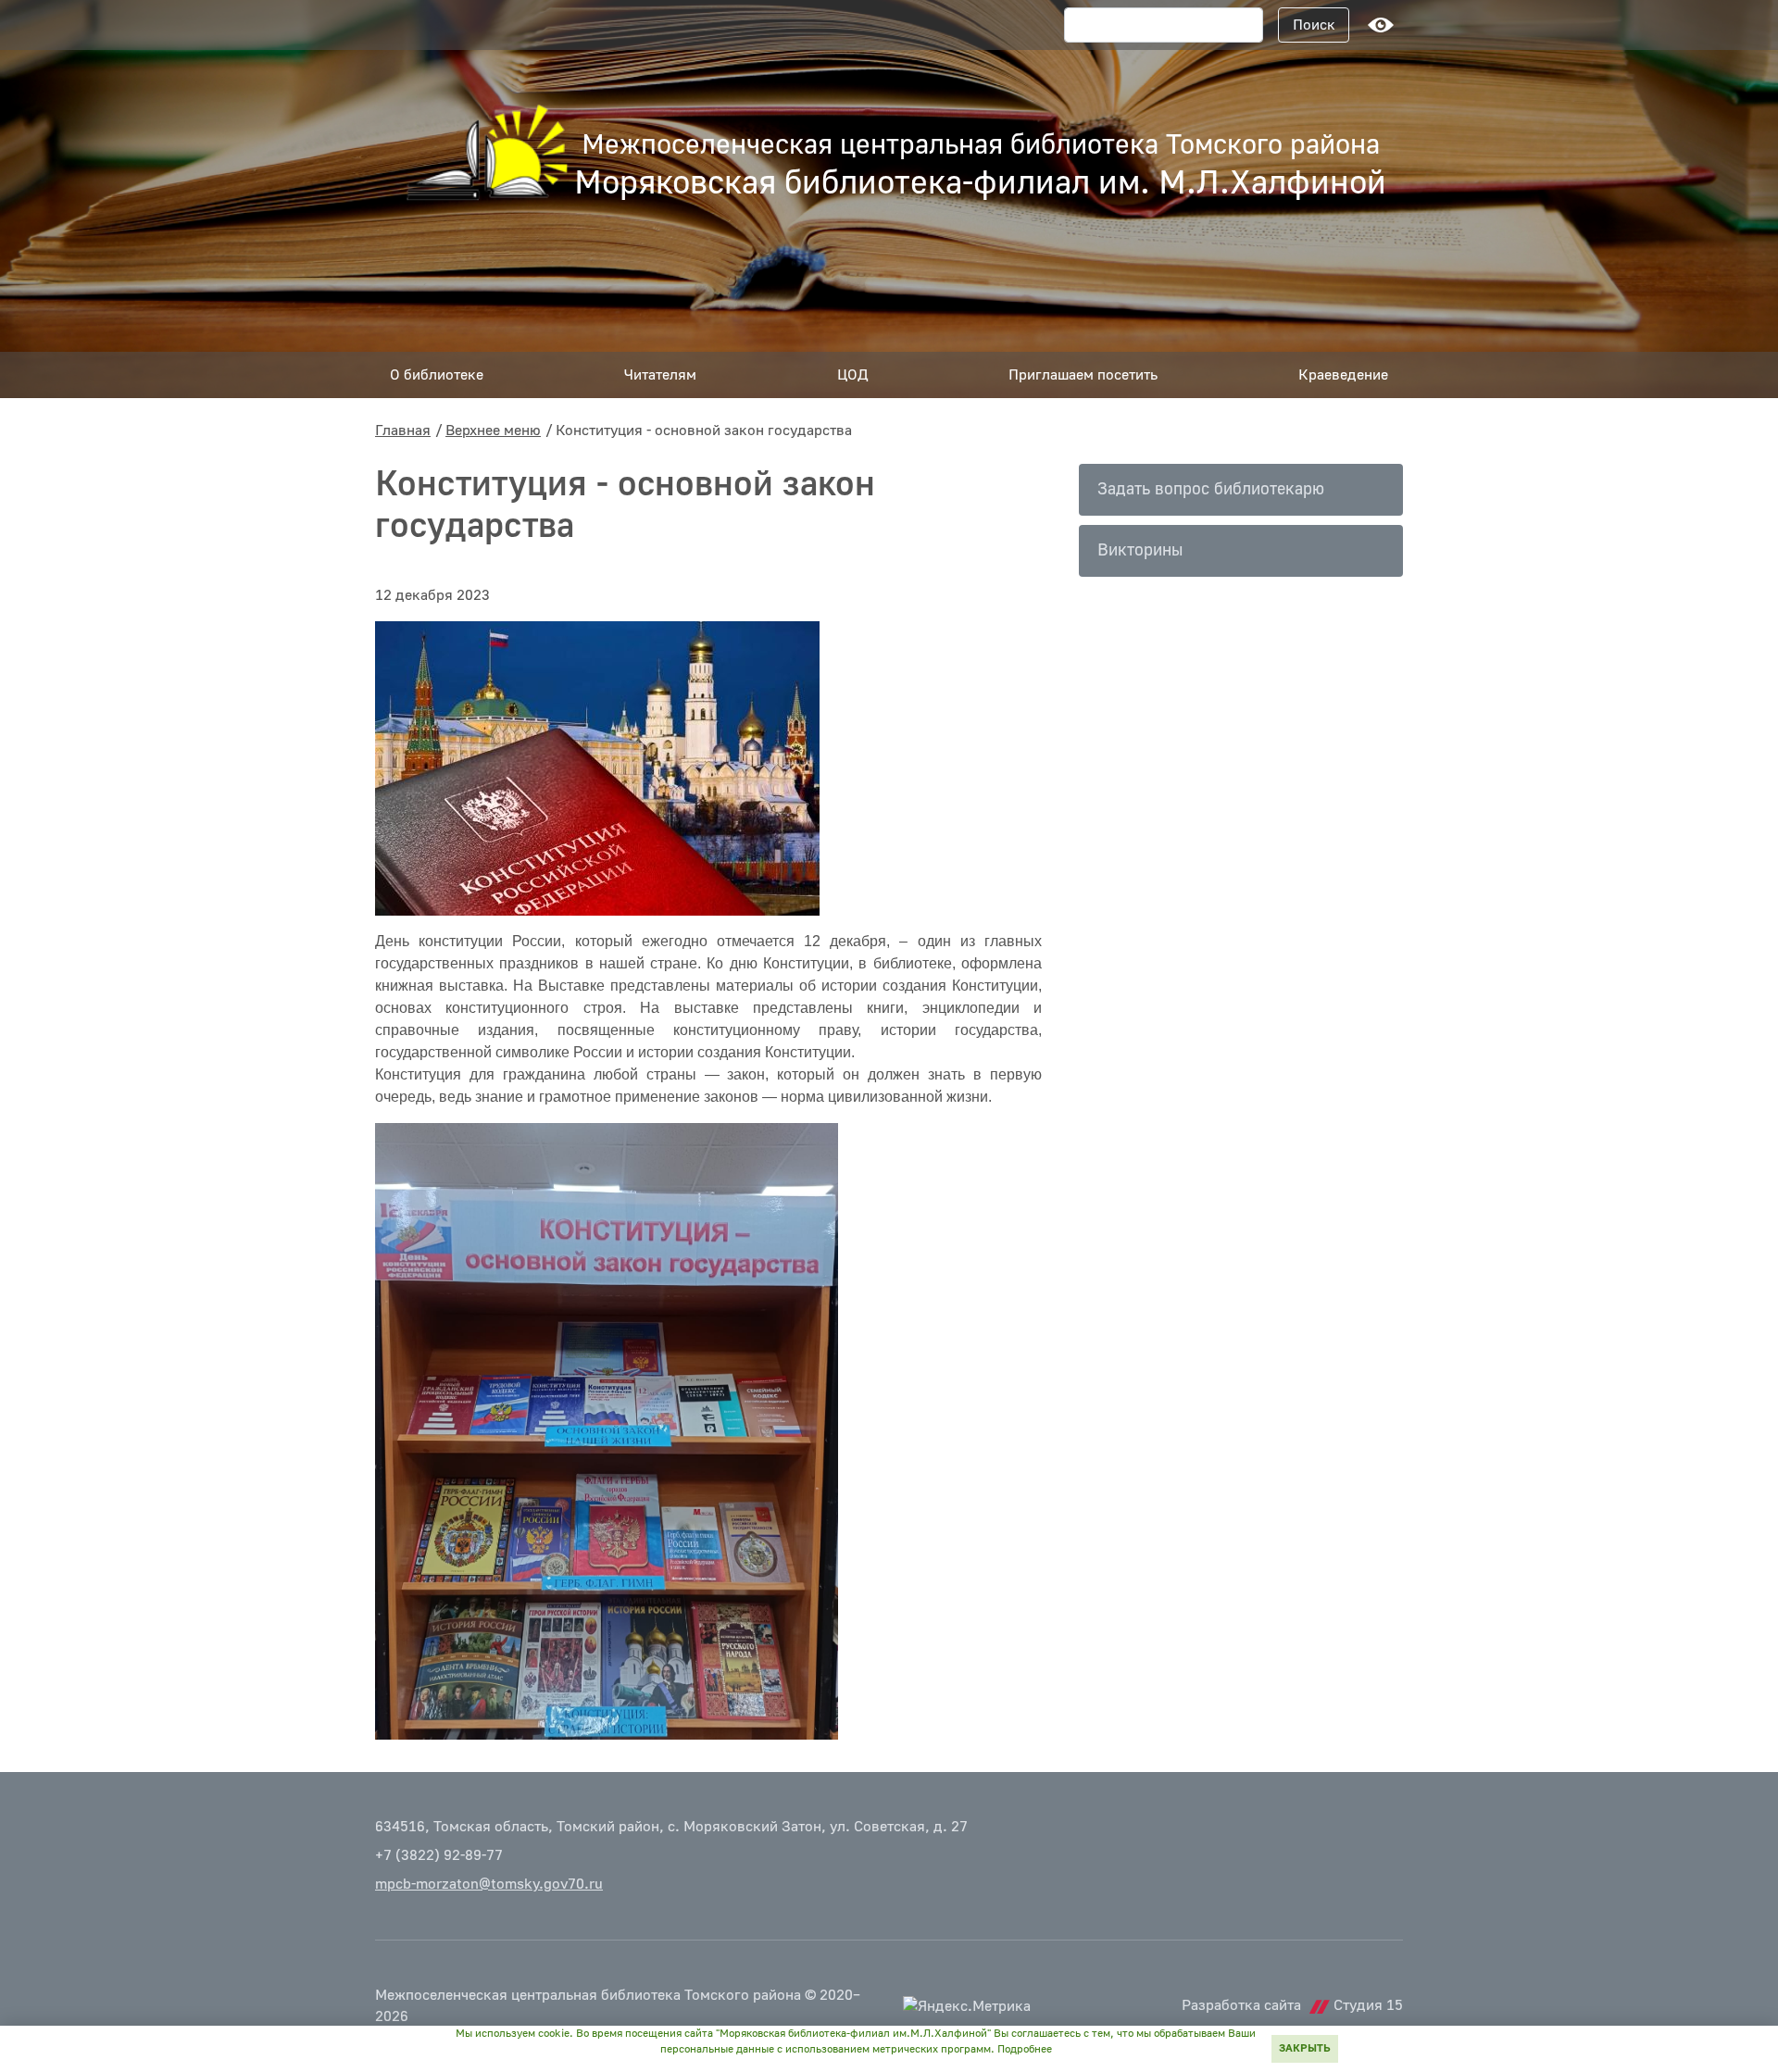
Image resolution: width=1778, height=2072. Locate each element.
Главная (403, 431)
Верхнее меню (493, 431)
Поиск (1314, 25)
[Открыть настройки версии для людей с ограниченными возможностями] (1381, 25)
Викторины (1140, 550)
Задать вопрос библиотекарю (1211, 489)
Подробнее (1025, 2049)
